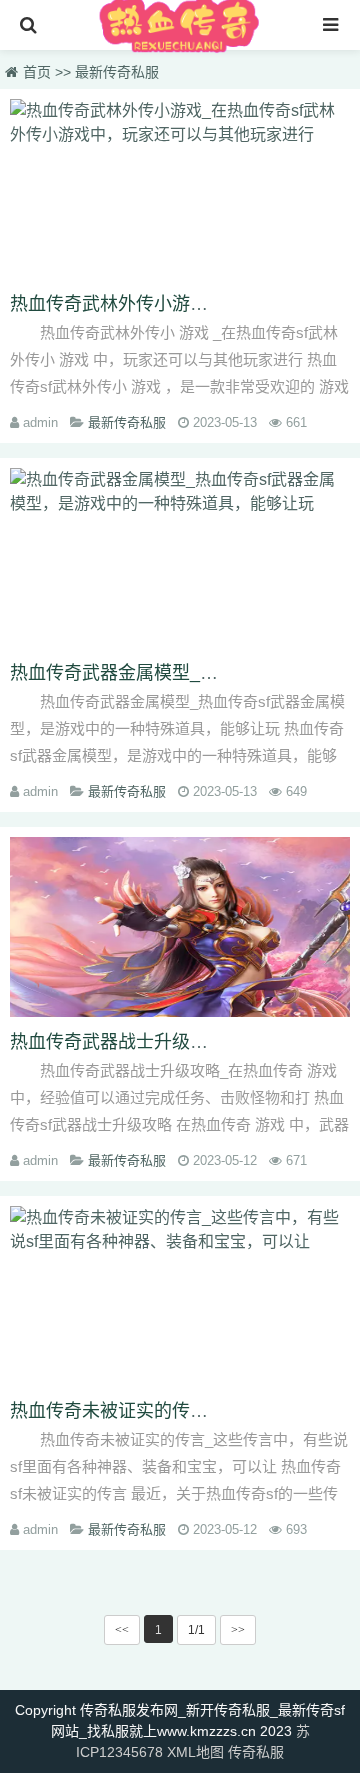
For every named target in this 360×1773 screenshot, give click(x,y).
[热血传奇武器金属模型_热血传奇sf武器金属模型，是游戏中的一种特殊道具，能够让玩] (180, 558)
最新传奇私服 (117, 72)
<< (122, 1630)
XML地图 (195, 1752)
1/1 (196, 1630)
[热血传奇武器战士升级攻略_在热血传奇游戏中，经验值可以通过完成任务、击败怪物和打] (180, 927)
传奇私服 (256, 1752)
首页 (37, 72)
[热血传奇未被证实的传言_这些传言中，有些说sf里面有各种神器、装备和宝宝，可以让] (180, 1296)
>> (238, 1630)
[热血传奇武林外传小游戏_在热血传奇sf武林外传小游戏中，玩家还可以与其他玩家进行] (180, 189)
